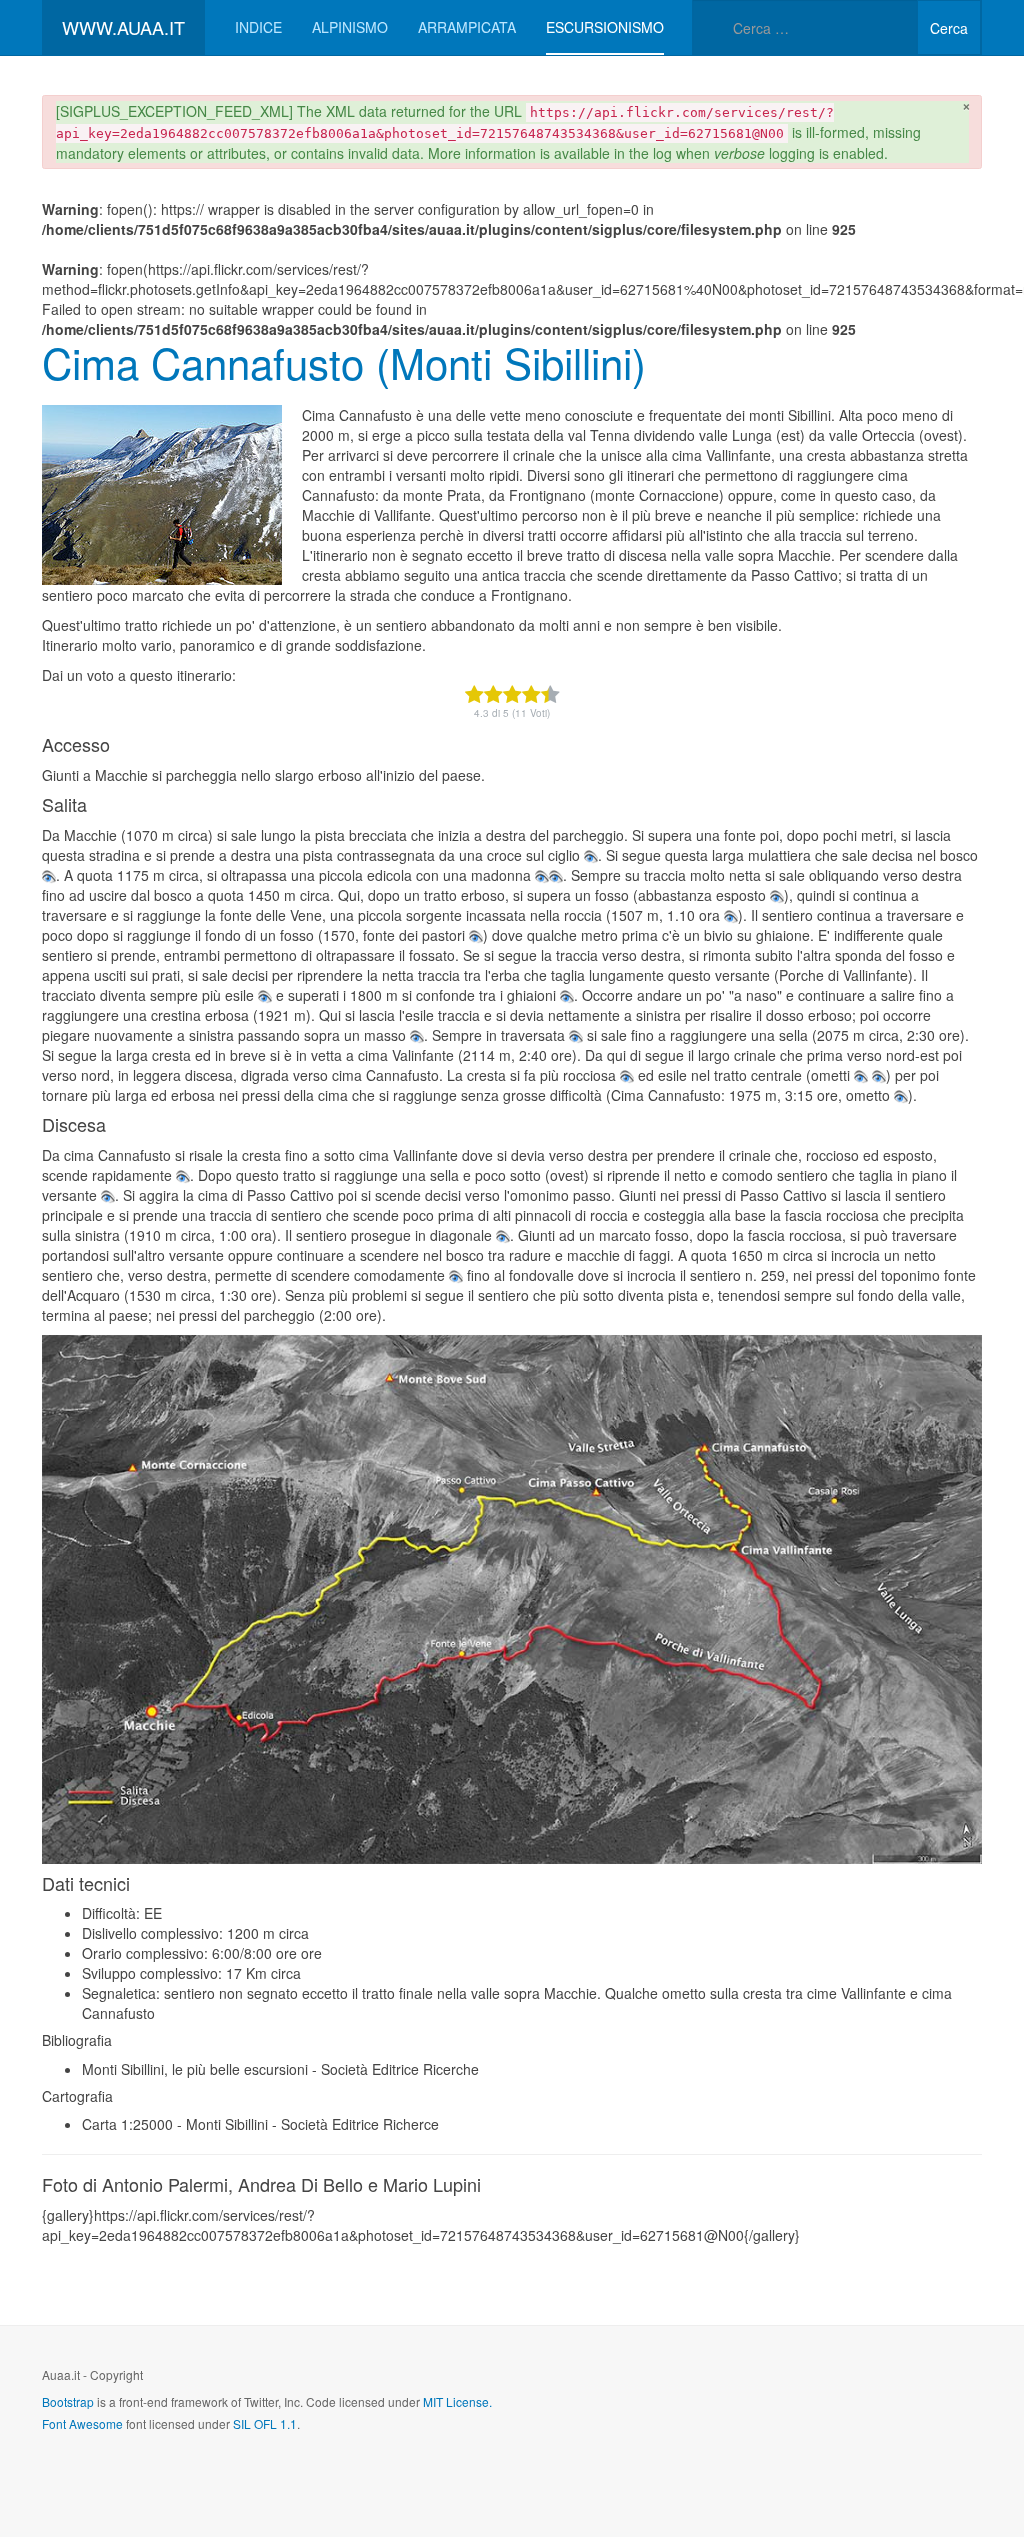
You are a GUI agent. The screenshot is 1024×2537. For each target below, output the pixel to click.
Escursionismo (605, 27)
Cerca (949, 28)
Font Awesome (82, 2423)
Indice (258, 27)
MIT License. (457, 2401)
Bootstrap (68, 2401)
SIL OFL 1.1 (265, 2423)
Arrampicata (467, 27)
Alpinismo (350, 27)
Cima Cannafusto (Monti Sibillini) (344, 362)
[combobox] (805, 27)
